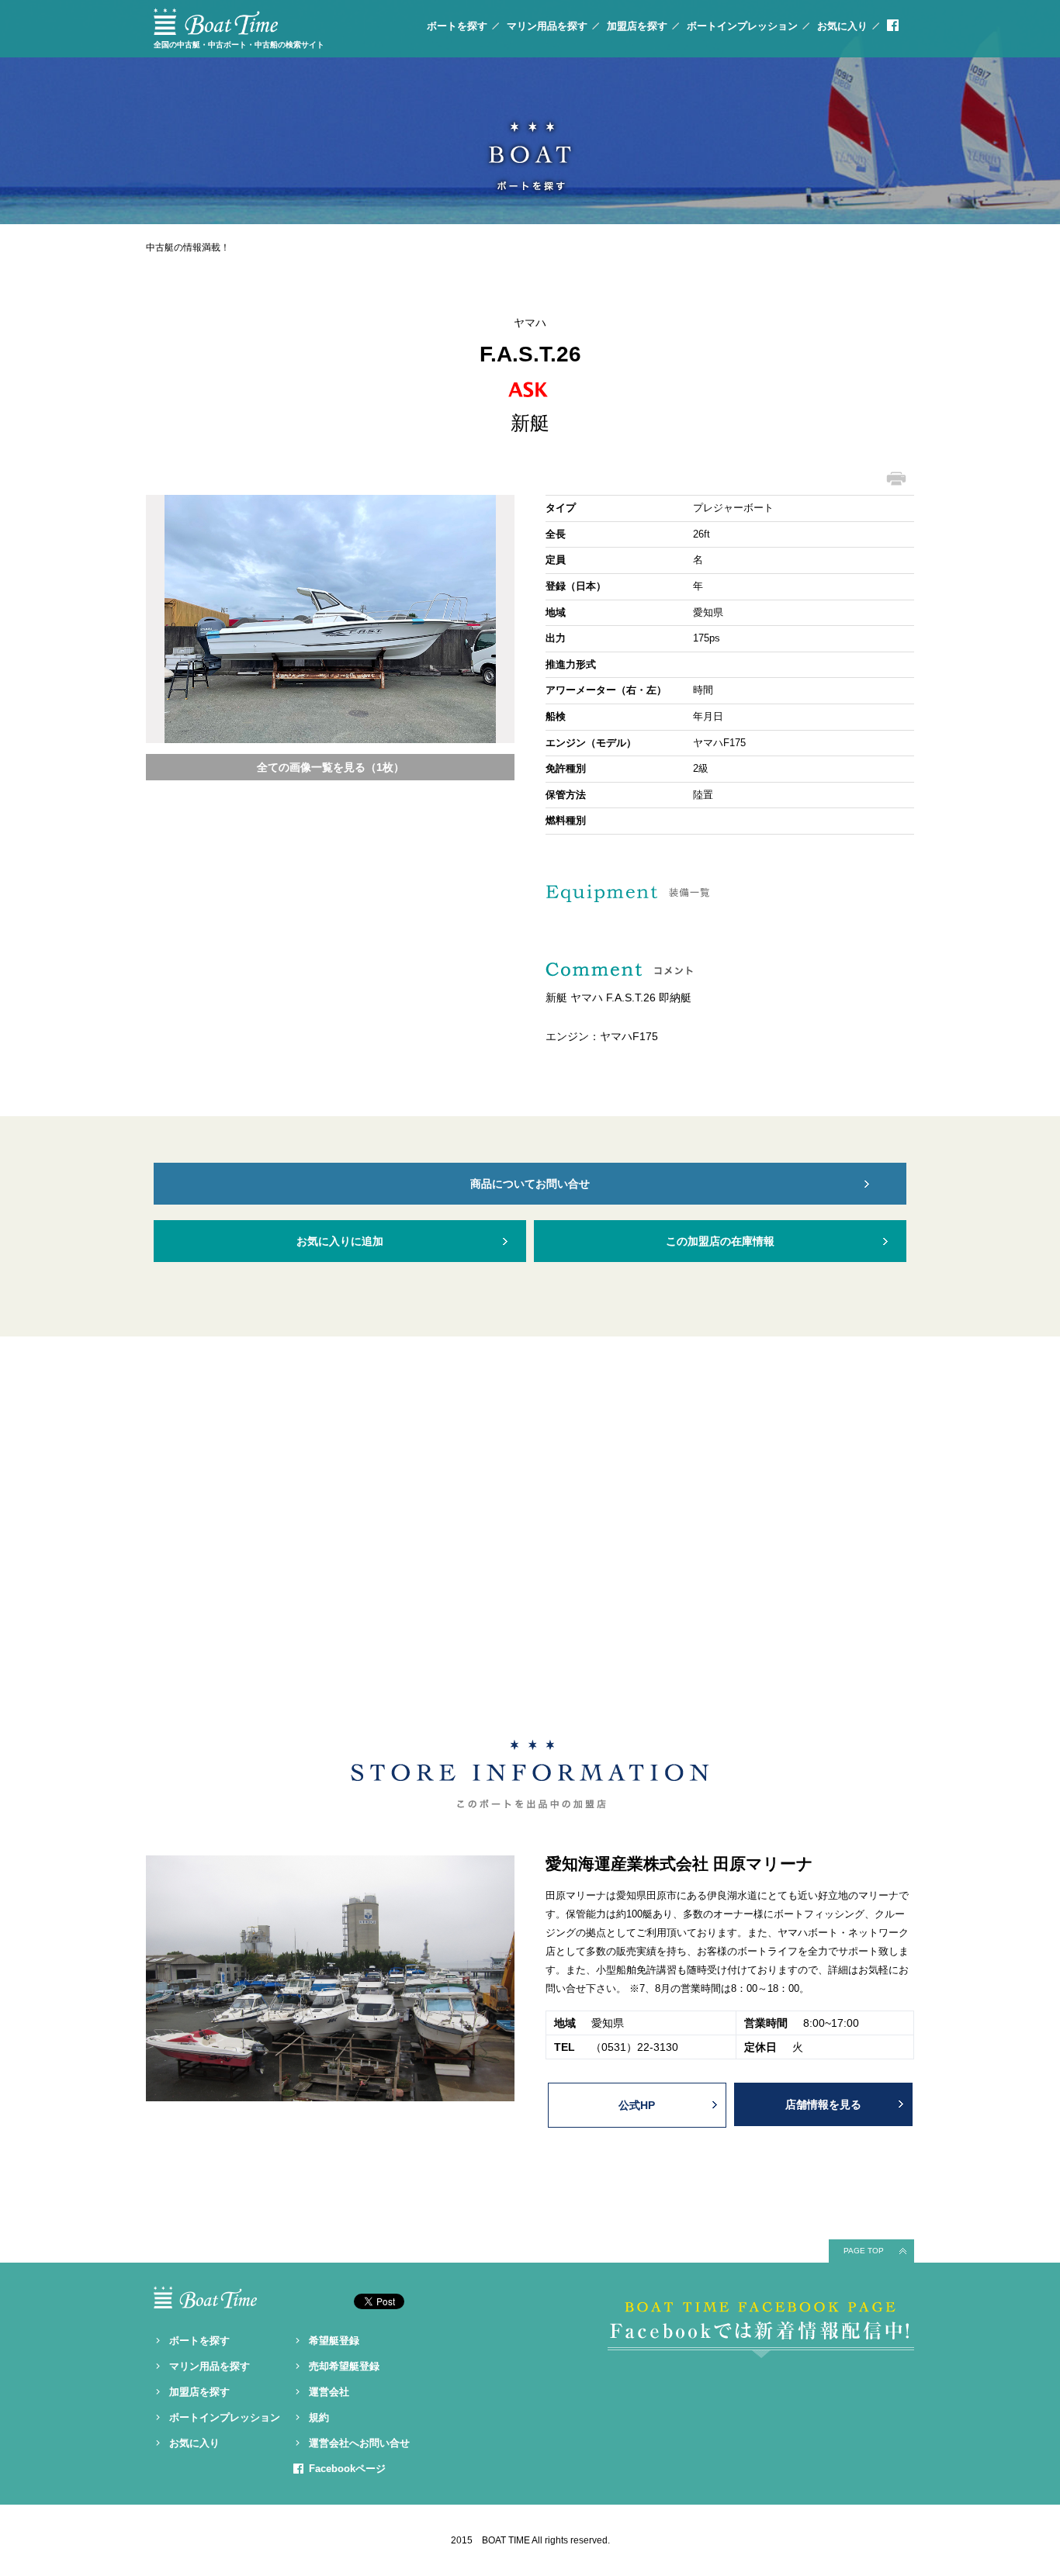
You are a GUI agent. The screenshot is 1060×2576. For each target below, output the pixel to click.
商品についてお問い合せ (530, 1184)
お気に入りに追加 (340, 1241)
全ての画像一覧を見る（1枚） (331, 767)
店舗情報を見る (823, 2104)
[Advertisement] (530, 1530)
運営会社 (329, 2392)
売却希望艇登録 (344, 2366)
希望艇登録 (334, 2341)
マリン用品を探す (547, 26)
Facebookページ (347, 2469)
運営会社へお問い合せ (359, 2443)
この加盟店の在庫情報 (720, 1241)
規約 (319, 2417)
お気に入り (842, 26)
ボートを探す (457, 26)
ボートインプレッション (742, 26)
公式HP (637, 2105)
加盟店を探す (637, 26)
